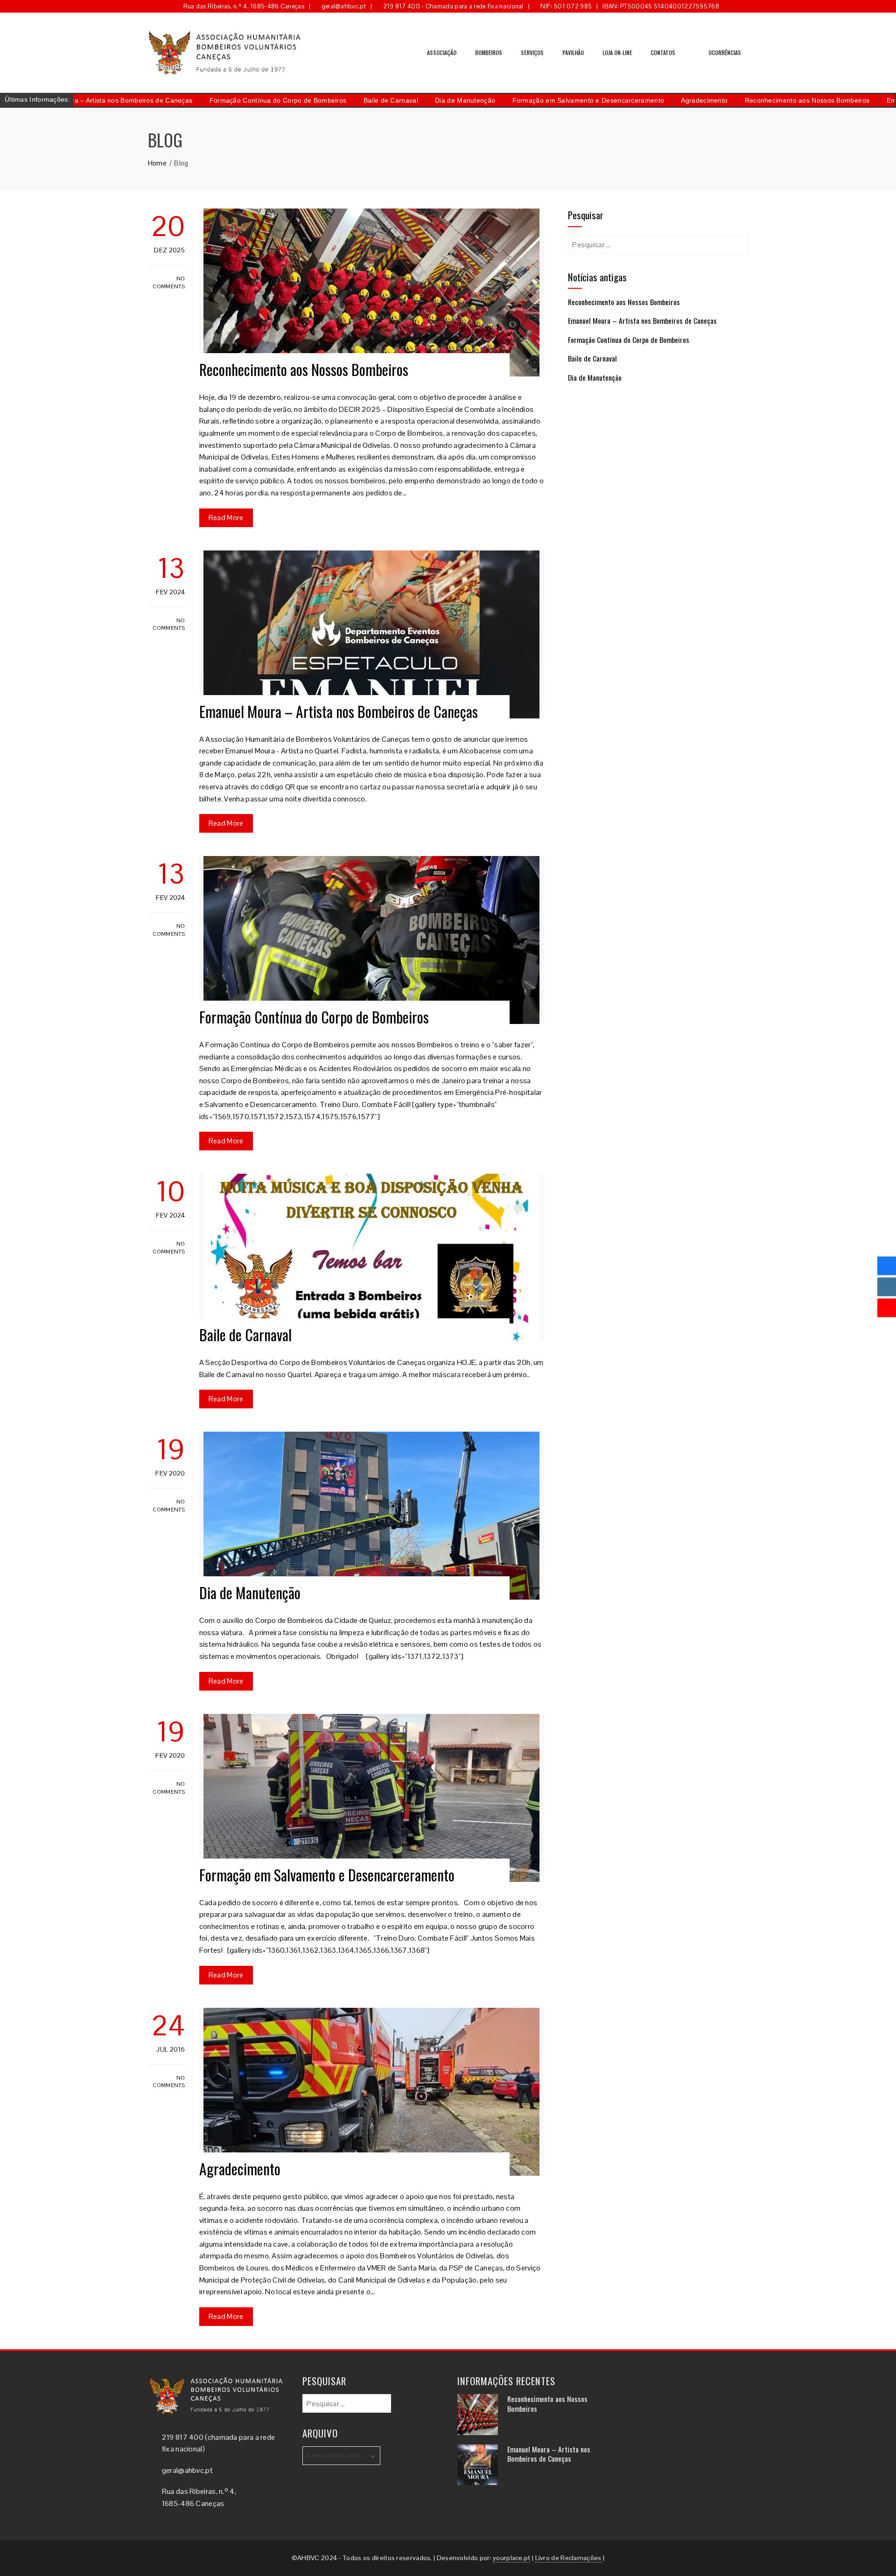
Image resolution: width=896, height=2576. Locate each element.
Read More (226, 518)
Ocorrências (725, 52)
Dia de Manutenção (387, 100)
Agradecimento (626, 100)
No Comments (169, 282)
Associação (442, 52)
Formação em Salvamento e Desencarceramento (511, 100)
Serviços (532, 52)
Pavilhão (573, 52)
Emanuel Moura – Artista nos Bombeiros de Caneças (339, 711)
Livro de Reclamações (568, 2558)
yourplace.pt (512, 2558)
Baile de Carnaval (313, 100)
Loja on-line (617, 52)
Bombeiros (489, 52)
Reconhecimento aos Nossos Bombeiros (729, 100)
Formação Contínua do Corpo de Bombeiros (200, 100)
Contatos (663, 52)
